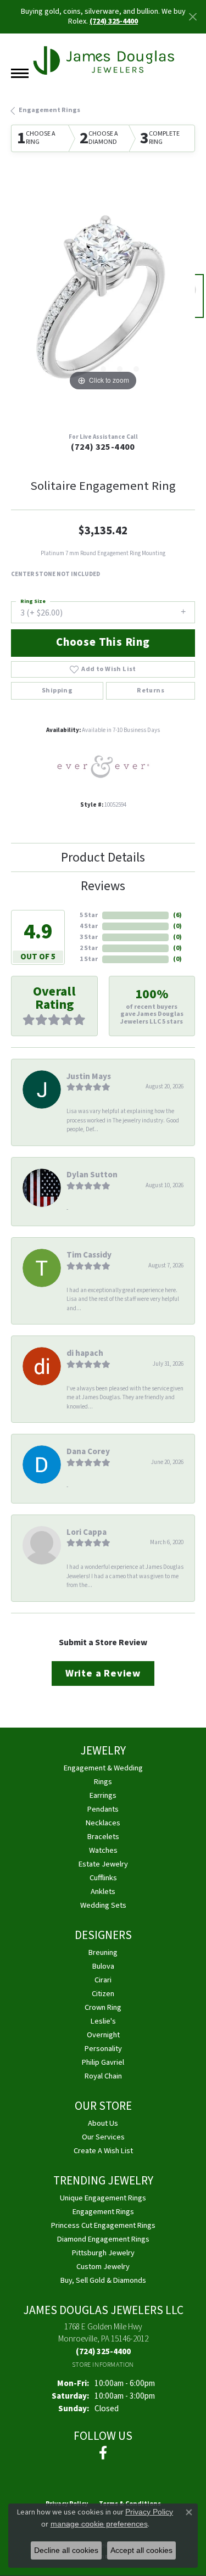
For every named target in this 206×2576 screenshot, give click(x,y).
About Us (103, 2123)
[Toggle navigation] (20, 73)
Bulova (103, 1966)
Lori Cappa (87, 1532)
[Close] (193, 17)
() (177, 915)
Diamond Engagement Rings (103, 2239)
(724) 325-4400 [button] (114, 21)
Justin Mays (89, 1076)
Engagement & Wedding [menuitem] (103, 1768)
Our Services (103, 2137)
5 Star (89, 915)
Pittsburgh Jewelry (103, 2253)
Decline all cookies (66, 2550)
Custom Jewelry (103, 2267)
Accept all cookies (141, 2550)
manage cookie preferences (99, 2524)
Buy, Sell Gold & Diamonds (103, 2280)
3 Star (89, 937)
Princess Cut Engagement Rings (103, 2225)
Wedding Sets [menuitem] (103, 1905)
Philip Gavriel (103, 2062)
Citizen (103, 1994)
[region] (103, 302)
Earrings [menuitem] (103, 1795)
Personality (103, 2049)
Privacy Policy (149, 2512)
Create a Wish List (103, 2151)
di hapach (85, 1353)
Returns (151, 691)
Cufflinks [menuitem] (103, 1878)
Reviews (103, 886)
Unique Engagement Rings (103, 2198)
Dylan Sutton (92, 1175)
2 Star (89, 948)
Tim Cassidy (89, 1255)
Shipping (57, 691)
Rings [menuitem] (103, 1782)
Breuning (103, 1952)
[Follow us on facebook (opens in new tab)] (103, 2453)
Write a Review (103, 1673)
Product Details (103, 857)
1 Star (89, 959)
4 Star (89, 926)
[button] (70, 369)
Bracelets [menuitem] (103, 1837)
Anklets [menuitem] (103, 1892)
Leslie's (103, 2021)
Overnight (103, 2035)
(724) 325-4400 (103, 447)
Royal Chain (103, 2076)
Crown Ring (103, 2007)
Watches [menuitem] (103, 1850)
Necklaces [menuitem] (103, 1823)
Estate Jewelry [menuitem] (103, 1864)
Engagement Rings (49, 110)
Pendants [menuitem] (103, 1809)
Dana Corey (88, 1451)
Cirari (103, 1980)
